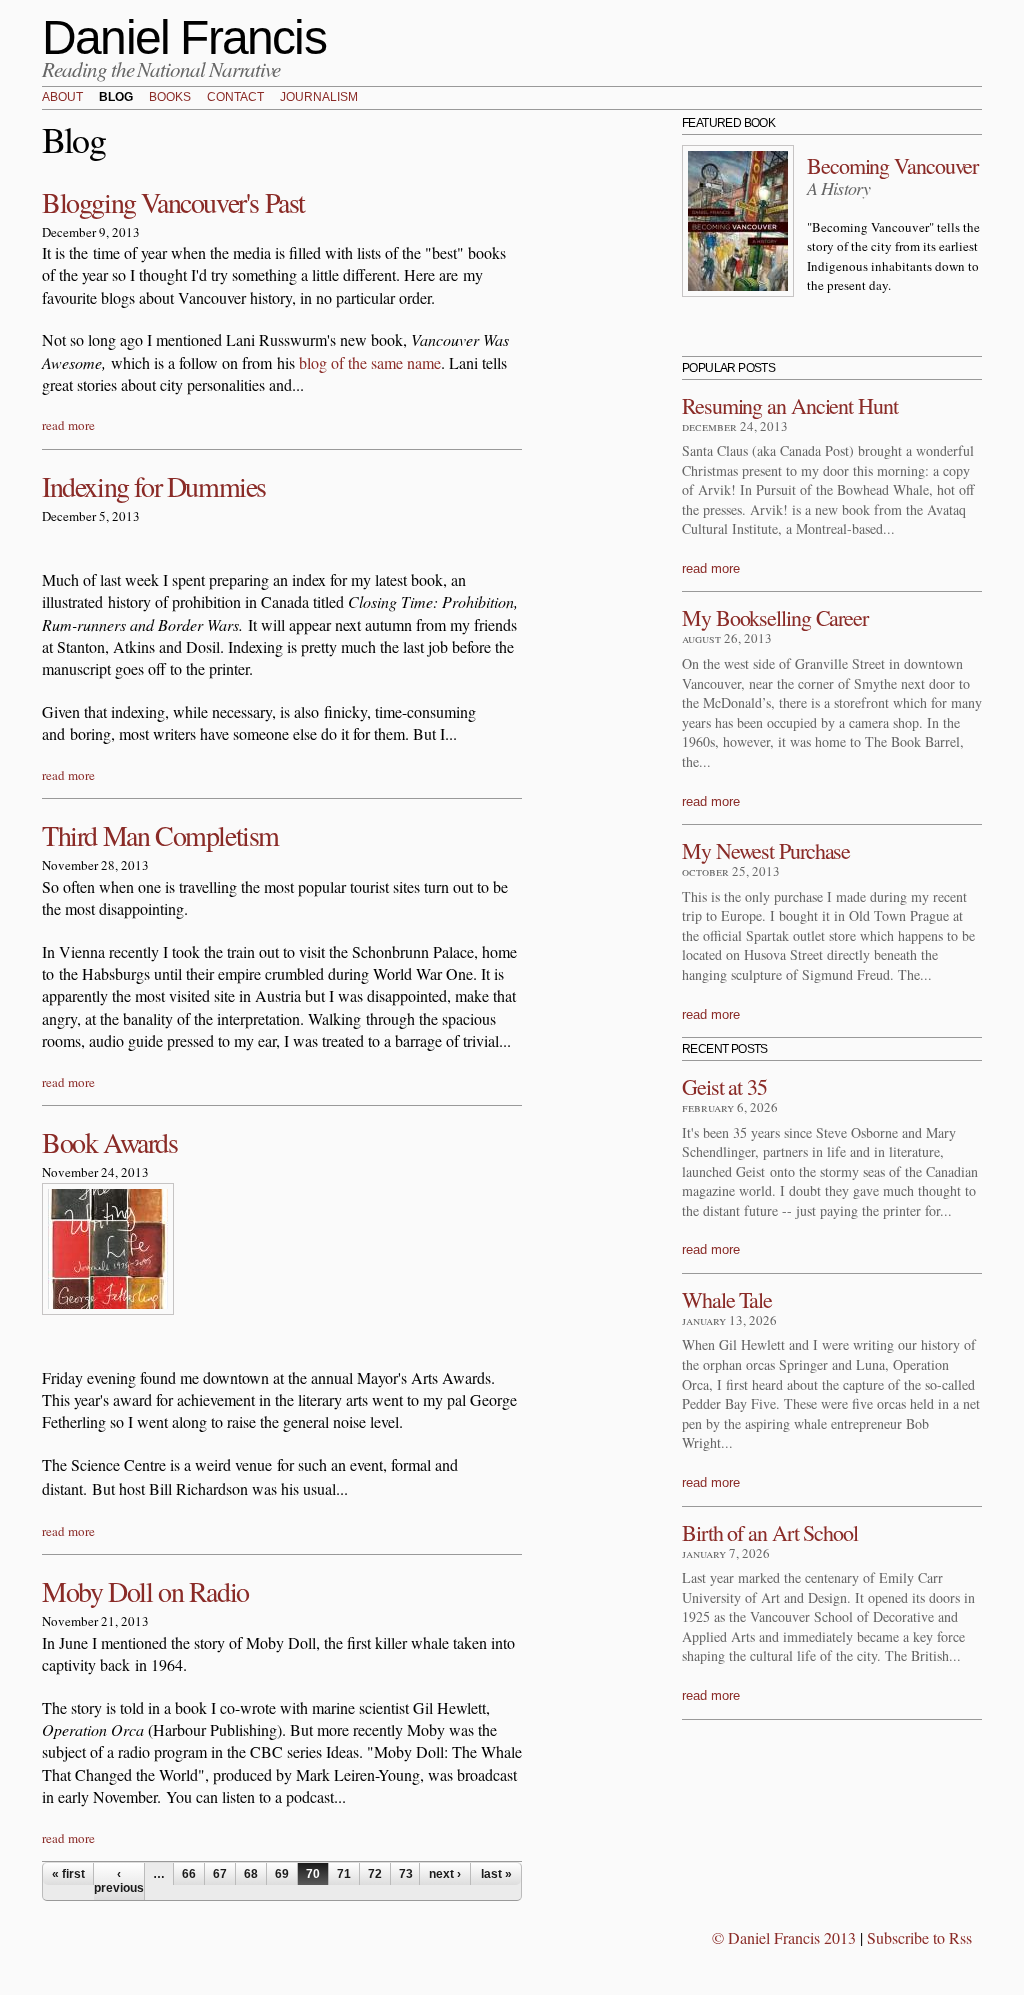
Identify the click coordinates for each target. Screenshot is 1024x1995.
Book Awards (110, 1142)
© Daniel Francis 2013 (784, 1937)
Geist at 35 (724, 1086)
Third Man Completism (160, 835)
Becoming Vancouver (892, 165)
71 (344, 1874)
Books (170, 98)
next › (445, 1874)
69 (282, 1874)
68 (251, 1874)
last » (496, 1874)
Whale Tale (727, 1299)
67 (220, 1874)
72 (375, 1874)
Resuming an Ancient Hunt (790, 405)
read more (68, 425)
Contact (235, 98)
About (62, 98)
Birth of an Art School (770, 1532)
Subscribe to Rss (919, 1937)
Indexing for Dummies (154, 486)
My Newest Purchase (766, 850)
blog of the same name (370, 362)
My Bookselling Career (775, 617)
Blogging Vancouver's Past (173, 202)
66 (189, 1874)
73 (406, 1874)
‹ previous (119, 1881)
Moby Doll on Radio (145, 1591)
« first (68, 1874)
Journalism (319, 98)
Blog (116, 98)
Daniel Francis (184, 37)
